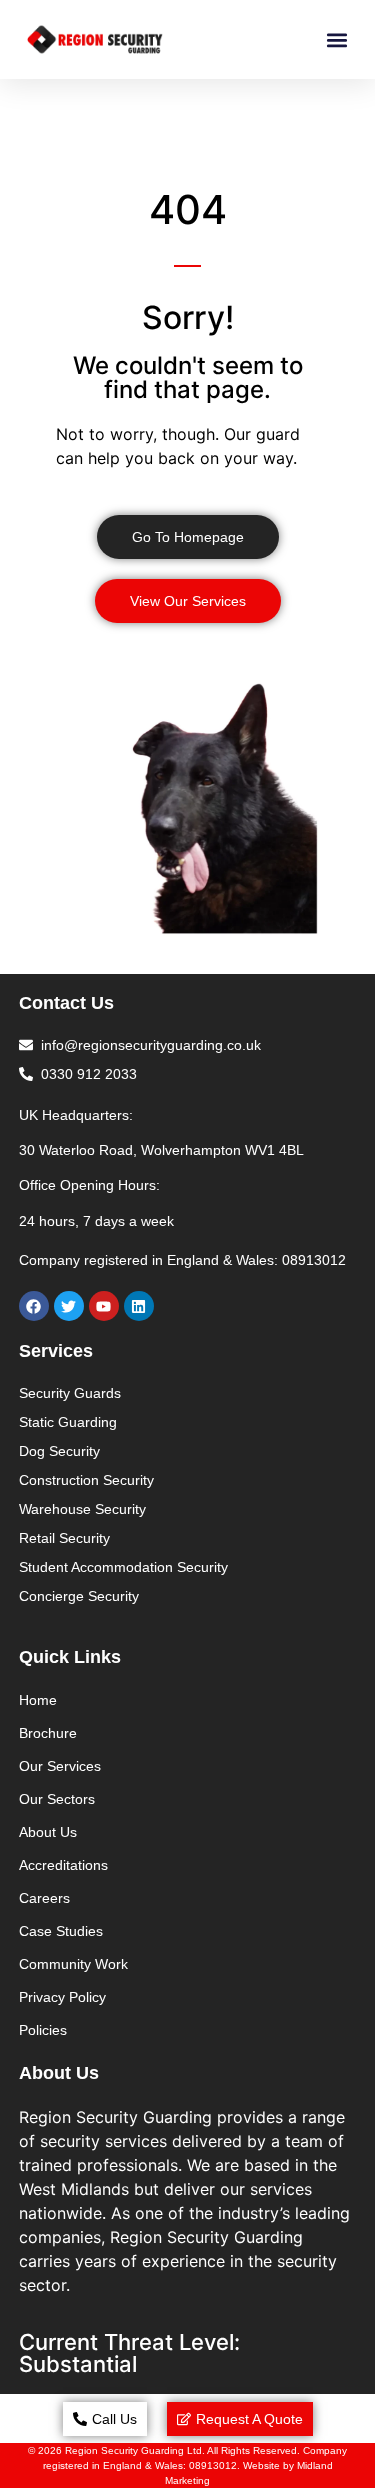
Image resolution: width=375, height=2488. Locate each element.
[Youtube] (104, 1306)
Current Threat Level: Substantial (129, 2353)
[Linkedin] (139, 1306)
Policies (43, 2030)
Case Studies (61, 1931)
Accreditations (63, 1865)
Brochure (48, 1733)
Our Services (60, 1766)
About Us (48, 1832)
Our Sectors (57, 1799)
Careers (44, 1898)
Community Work (73, 1964)
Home (38, 1700)
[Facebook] (34, 1306)
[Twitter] (69, 1306)
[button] (336, 39)
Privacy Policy (62, 1997)
